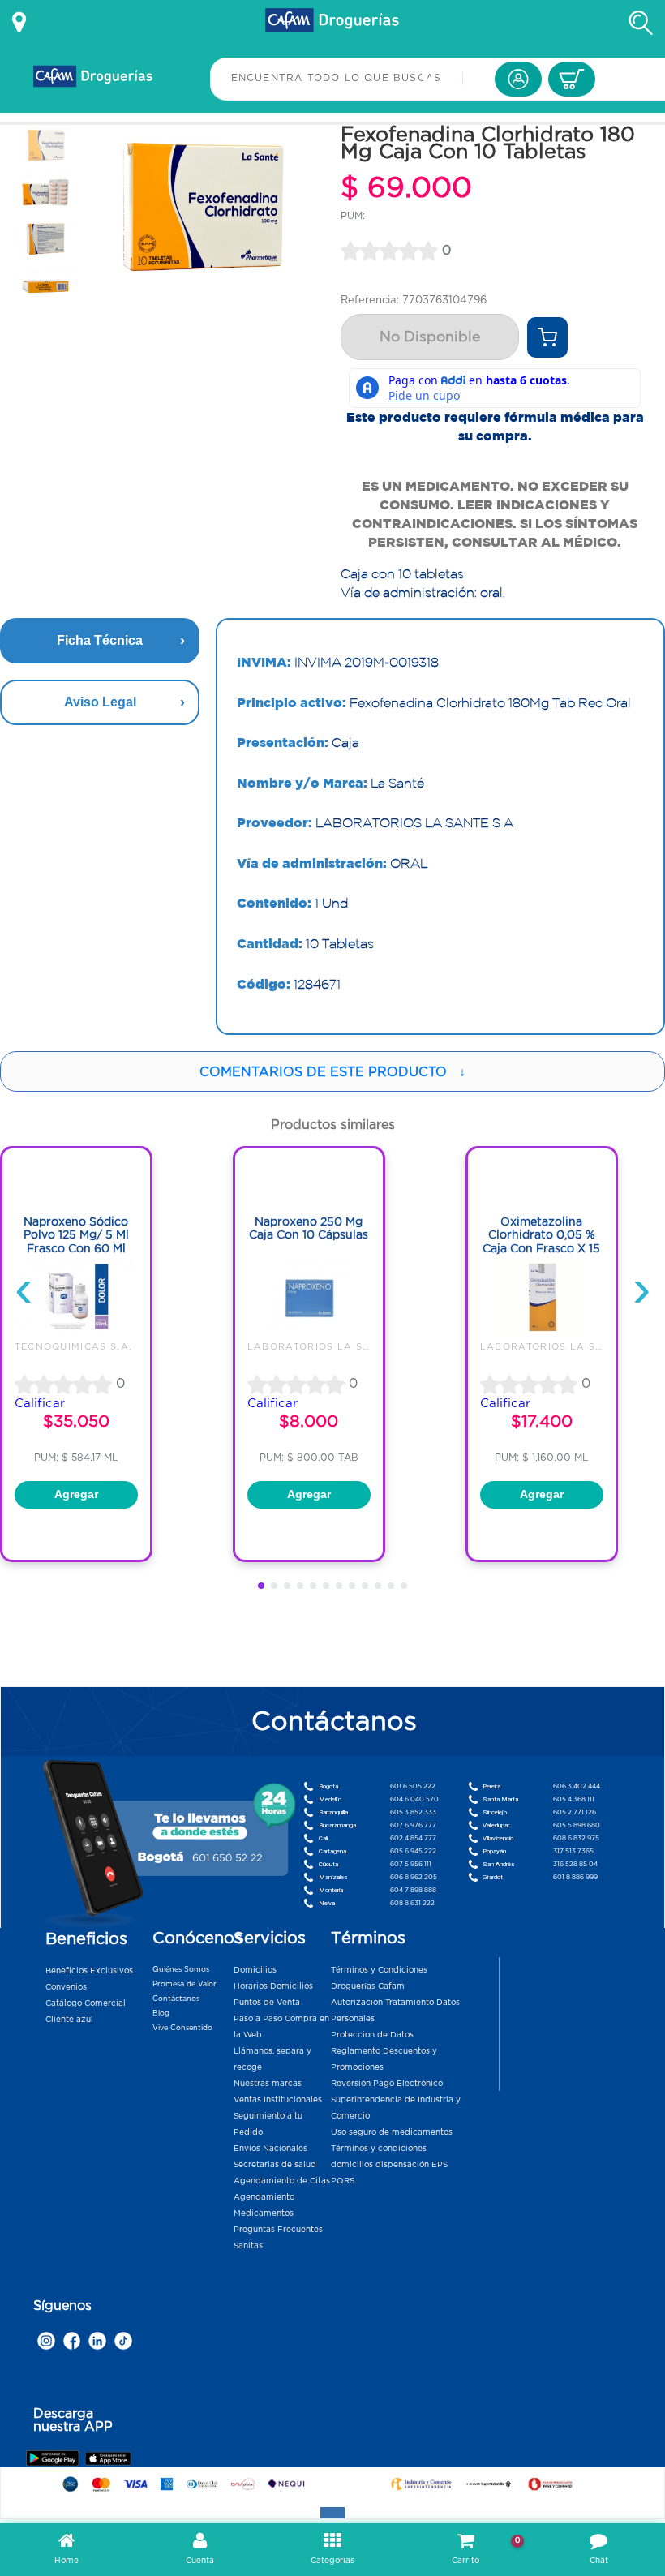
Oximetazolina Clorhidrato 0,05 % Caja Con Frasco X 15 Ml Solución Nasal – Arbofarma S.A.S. (541, 1249)
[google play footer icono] (55, 2458)
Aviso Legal (100, 702)
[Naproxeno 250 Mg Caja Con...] (309, 1333)
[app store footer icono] (107, 2458)
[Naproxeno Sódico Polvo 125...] (76, 1333)
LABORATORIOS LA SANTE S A (331, 1346)
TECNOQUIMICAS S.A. (74, 1346)
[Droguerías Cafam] (332, 23)
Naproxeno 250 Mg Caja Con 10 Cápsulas (309, 1228)
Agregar (76, 1494)
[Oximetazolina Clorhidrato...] (542, 1333)
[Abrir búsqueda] (641, 23)
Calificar (40, 1403)
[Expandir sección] (332, 2513)
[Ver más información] (19, 23)
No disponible (430, 337)
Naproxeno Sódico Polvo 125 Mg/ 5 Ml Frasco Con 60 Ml (76, 1235)
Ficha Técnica (100, 640)
